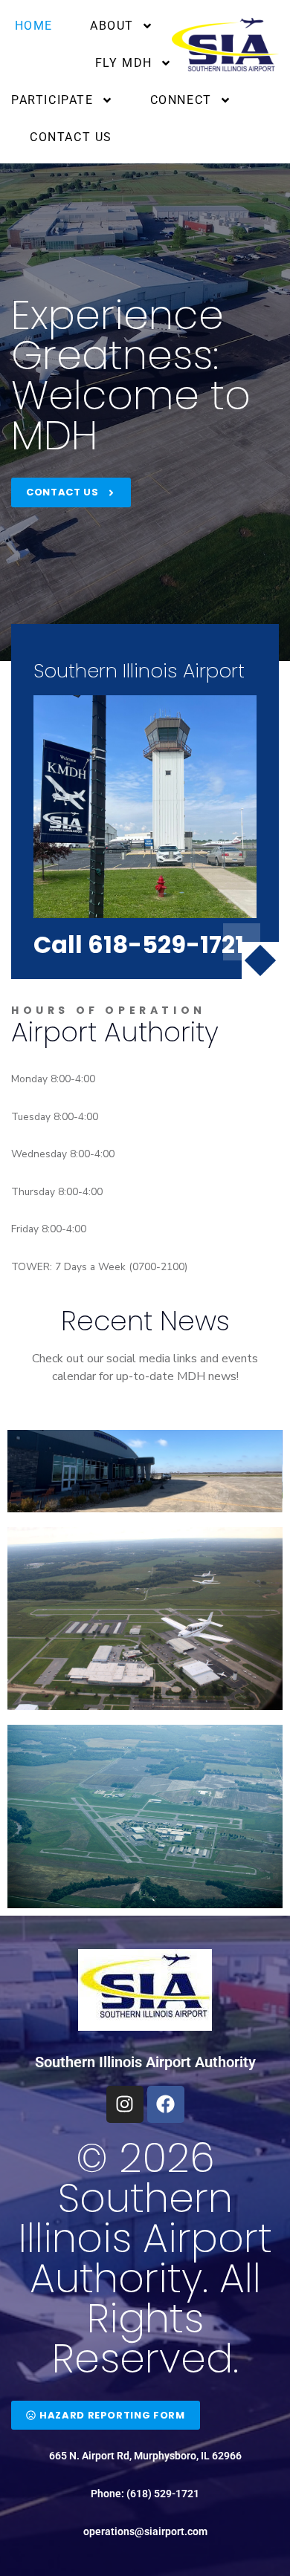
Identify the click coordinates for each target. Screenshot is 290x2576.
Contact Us (71, 137)
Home (34, 26)
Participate (52, 100)
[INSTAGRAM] (125, 2104)
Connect (181, 100)
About (112, 26)
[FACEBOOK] (166, 2104)
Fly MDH (124, 63)
